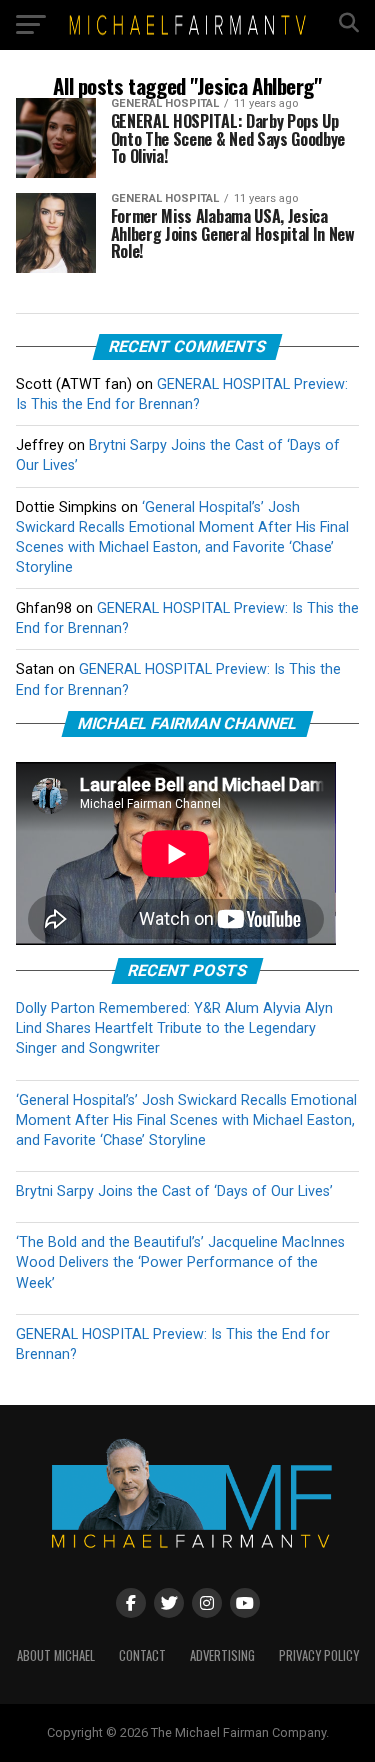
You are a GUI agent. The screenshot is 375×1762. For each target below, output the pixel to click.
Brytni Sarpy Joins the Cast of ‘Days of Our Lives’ (174, 1191)
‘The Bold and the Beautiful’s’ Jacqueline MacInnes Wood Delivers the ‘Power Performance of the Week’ (180, 1262)
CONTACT (142, 1655)
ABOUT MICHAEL (56, 1655)
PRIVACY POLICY (319, 1655)
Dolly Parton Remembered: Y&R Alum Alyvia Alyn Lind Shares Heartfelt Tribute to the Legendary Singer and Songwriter (174, 1028)
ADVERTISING (222, 1655)
